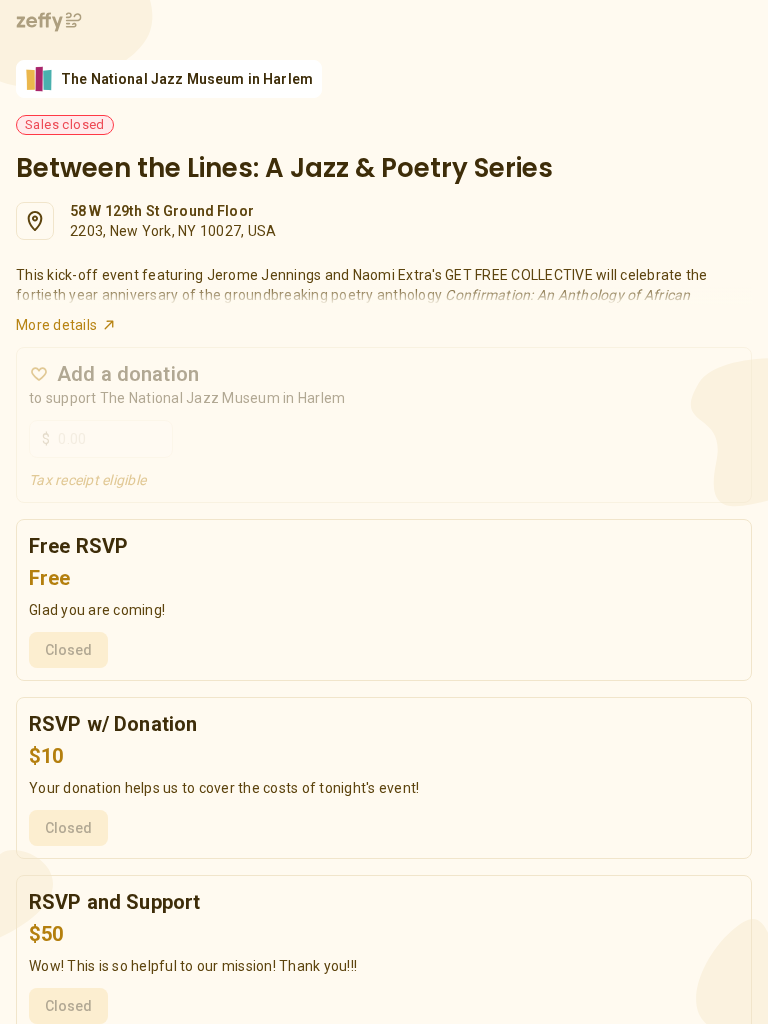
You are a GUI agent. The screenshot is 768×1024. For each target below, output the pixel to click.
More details (56, 325)
